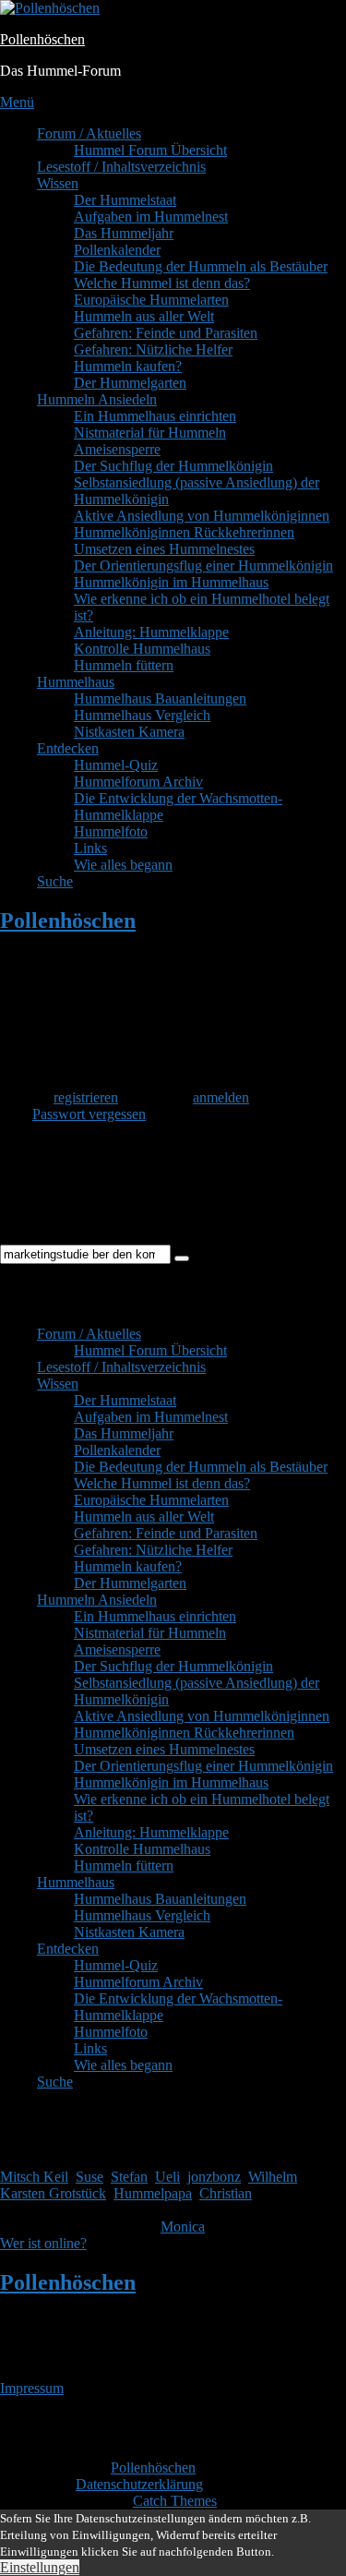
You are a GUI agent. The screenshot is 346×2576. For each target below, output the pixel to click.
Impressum (32, 2388)
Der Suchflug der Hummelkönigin (173, 466)
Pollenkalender (117, 250)
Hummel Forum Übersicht (150, 150)
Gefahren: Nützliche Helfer (153, 349)
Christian (226, 2193)
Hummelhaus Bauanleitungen (160, 698)
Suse (89, 2177)
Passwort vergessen (89, 1114)
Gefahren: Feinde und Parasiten (166, 333)
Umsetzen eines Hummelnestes (164, 549)
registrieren (86, 1097)
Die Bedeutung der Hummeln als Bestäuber (201, 266)
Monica (183, 2227)
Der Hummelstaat (125, 200)
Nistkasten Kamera (129, 732)
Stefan (129, 2177)
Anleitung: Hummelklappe (151, 632)
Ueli (167, 2177)
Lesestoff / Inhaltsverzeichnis (121, 167)
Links (90, 848)
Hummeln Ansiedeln (97, 399)
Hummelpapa (153, 2193)
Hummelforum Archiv (138, 782)
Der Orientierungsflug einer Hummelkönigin (203, 566)
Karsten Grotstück (53, 2193)
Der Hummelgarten (130, 383)
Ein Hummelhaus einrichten (155, 416)
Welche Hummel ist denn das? (162, 283)
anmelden (221, 1097)
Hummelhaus (76, 682)
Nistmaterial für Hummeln (150, 433)
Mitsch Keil (34, 2177)
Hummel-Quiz (116, 765)
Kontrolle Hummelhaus (142, 649)
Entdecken (68, 748)
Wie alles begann (123, 865)
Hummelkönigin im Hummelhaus (171, 582)
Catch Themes (175, 2501)
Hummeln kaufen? (128, 366)
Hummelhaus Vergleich (142, 715)
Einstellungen (40, 2567)
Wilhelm (273, 2177)
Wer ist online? (43, 2243)
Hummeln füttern (124, 665)
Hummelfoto (111, 831)
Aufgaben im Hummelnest (151, 217)
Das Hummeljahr (124, 233)
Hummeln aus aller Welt (144, 316)
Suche (55, 881)
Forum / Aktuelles (89, 133)
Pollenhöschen (42, 39)
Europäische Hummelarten (151, 300)
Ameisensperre (117, 449)
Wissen (58, 183)
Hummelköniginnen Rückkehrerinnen (184, 532)
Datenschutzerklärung (139, 2484)
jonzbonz (214, 2177)
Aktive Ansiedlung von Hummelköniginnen (202, 516)
